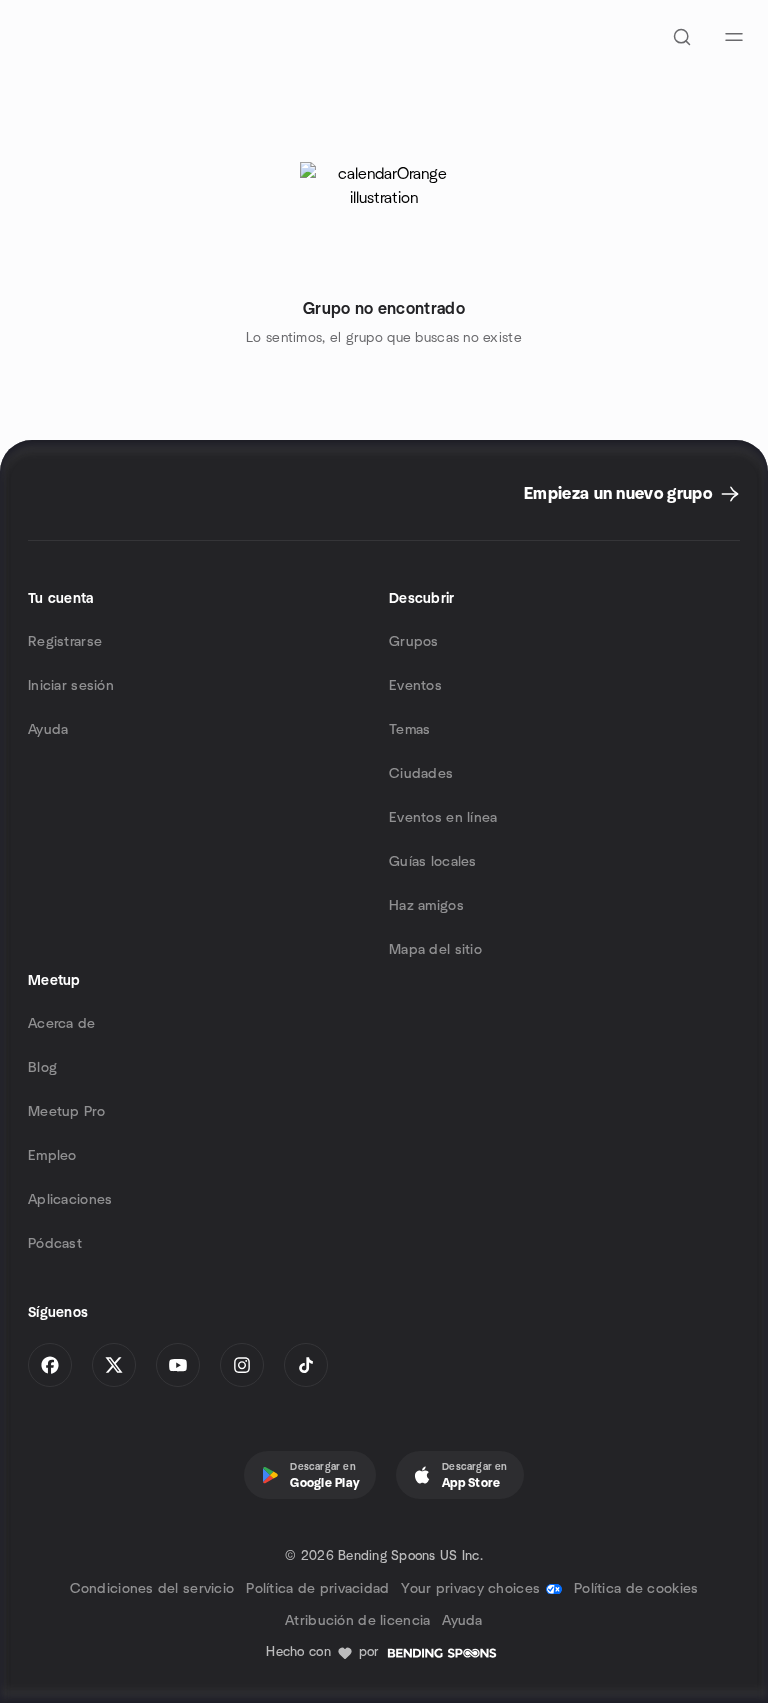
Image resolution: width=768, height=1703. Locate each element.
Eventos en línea (443, 818)
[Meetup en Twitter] (114, 1365)
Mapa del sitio (435, 950)
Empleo (52, 1156)
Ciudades (421, 774)
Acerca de (62, 1024)
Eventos (415, 686)
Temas (409, 730)
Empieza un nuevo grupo (618, 494)
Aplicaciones (70, 1200)
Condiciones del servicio (152, 1589)
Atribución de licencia (357, 1621)
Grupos (414, 642)
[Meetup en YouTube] (178, 1365)
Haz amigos (426, 906)
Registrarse (65, 642)
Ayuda (48, 730)
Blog (42, 1068)
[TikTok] (306, 1365)
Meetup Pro (66, 1112)
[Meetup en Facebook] (50, 1365)
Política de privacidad (317, 1589)
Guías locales (433, 862)
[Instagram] (242, 1365)
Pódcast (55, 1244)
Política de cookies (636, 1589)
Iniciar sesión (71, 686)
